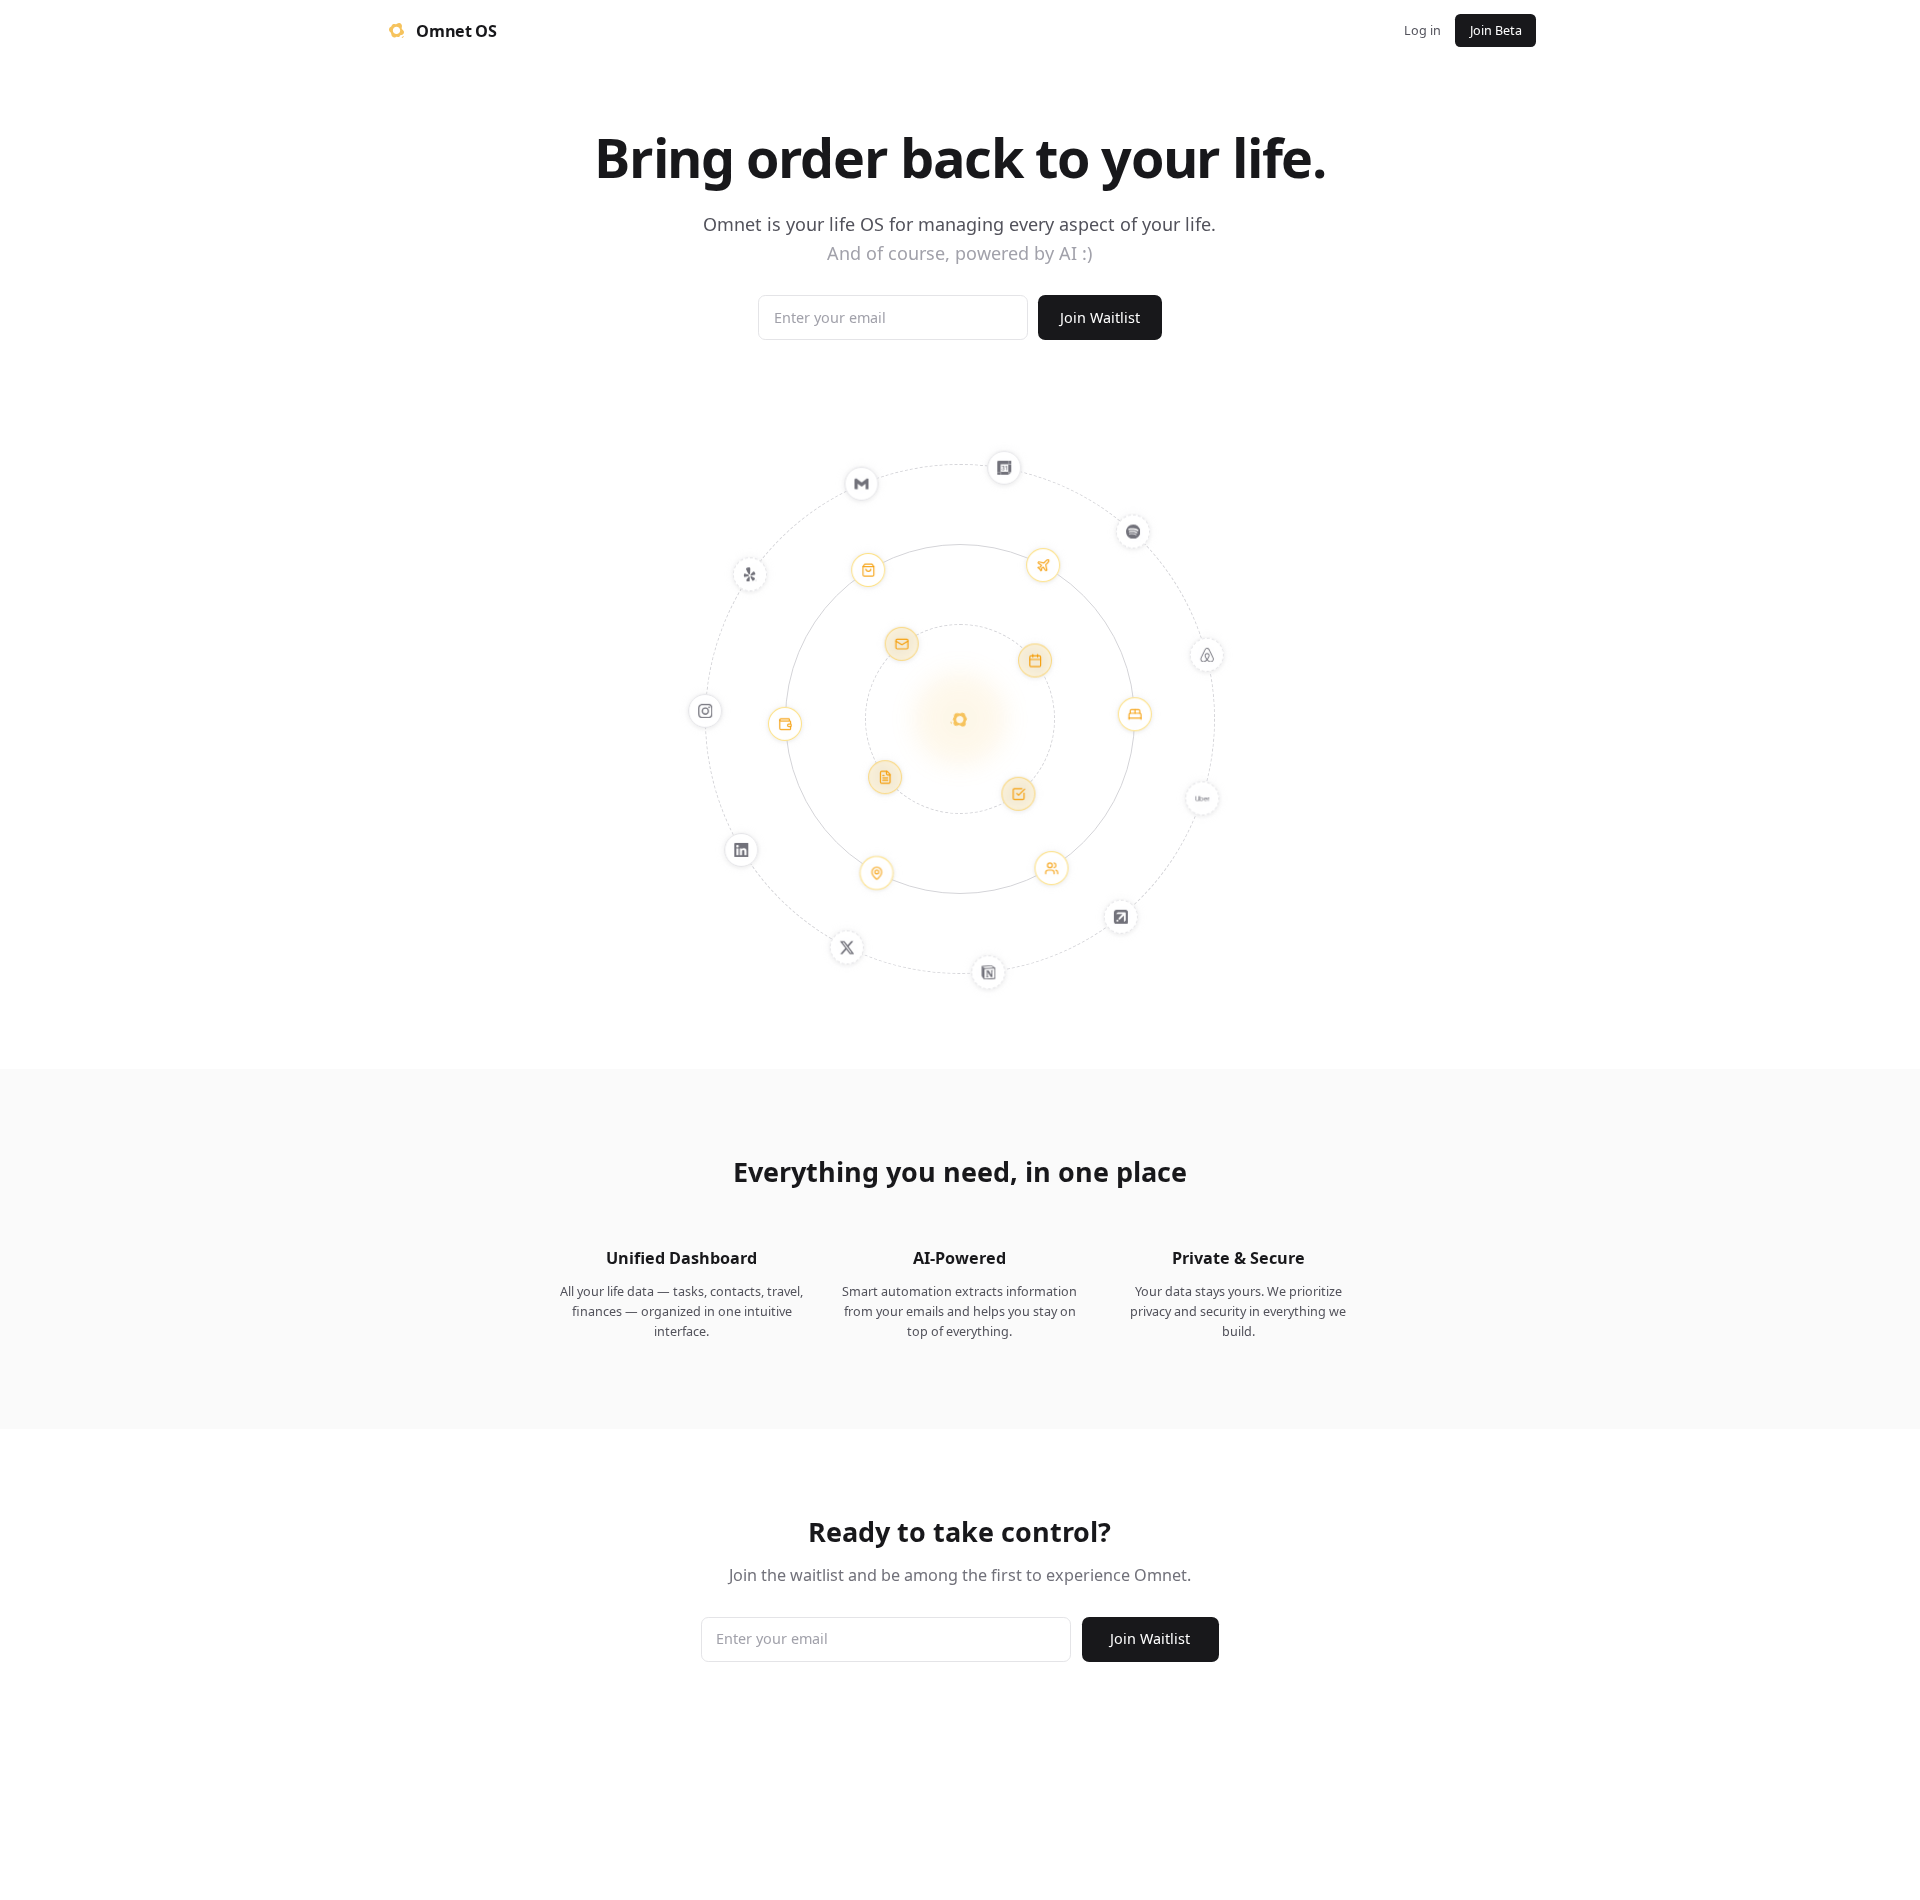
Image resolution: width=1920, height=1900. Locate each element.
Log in (1422, 30)
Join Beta (1496, 30)
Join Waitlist (1100, 317)
